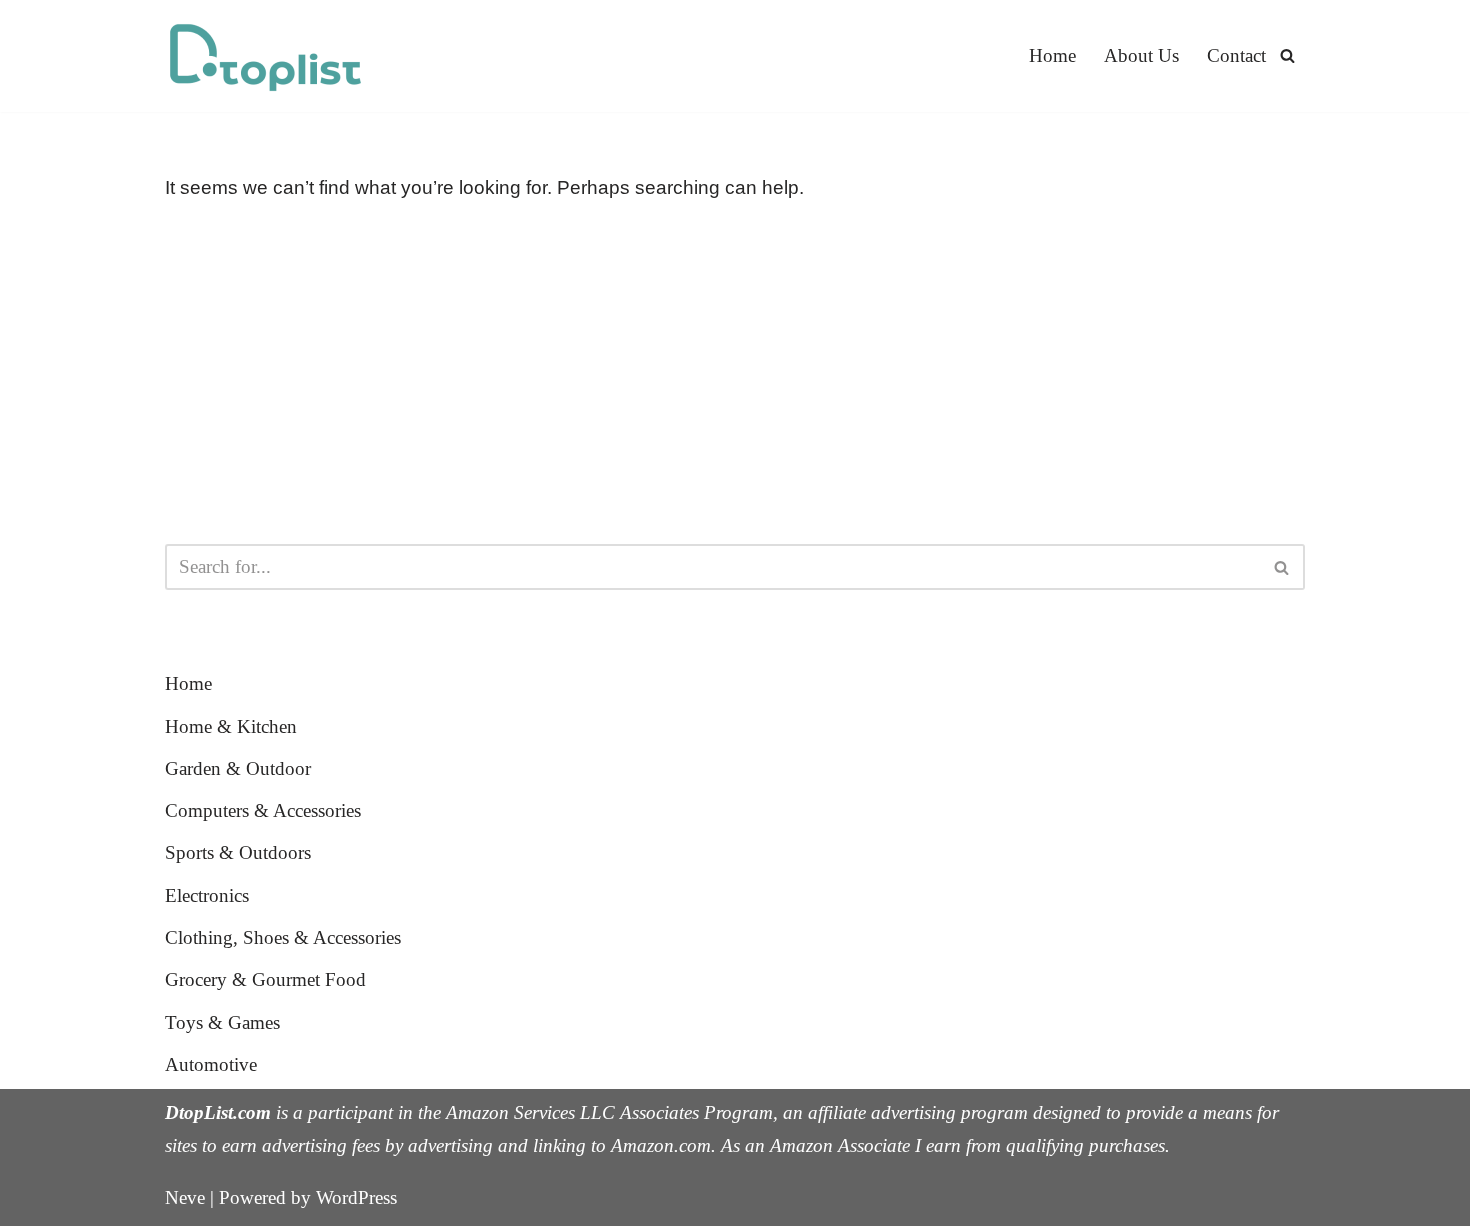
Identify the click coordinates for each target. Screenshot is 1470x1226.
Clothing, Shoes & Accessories (283, 937)
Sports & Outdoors (238, 852)
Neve (185, 1197)
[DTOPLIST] (265, 56)
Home (1052, 55)
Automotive (211, 1064)
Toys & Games (222, 1022)
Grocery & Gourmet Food (265, 979)
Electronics (207, 895)
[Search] (1287, 55)
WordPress (356, 1197)
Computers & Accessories (263, 810)
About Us (1141, 55)
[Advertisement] (735, 374)
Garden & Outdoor (238, 768)
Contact (1236, 55)
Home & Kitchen (231, 726)
